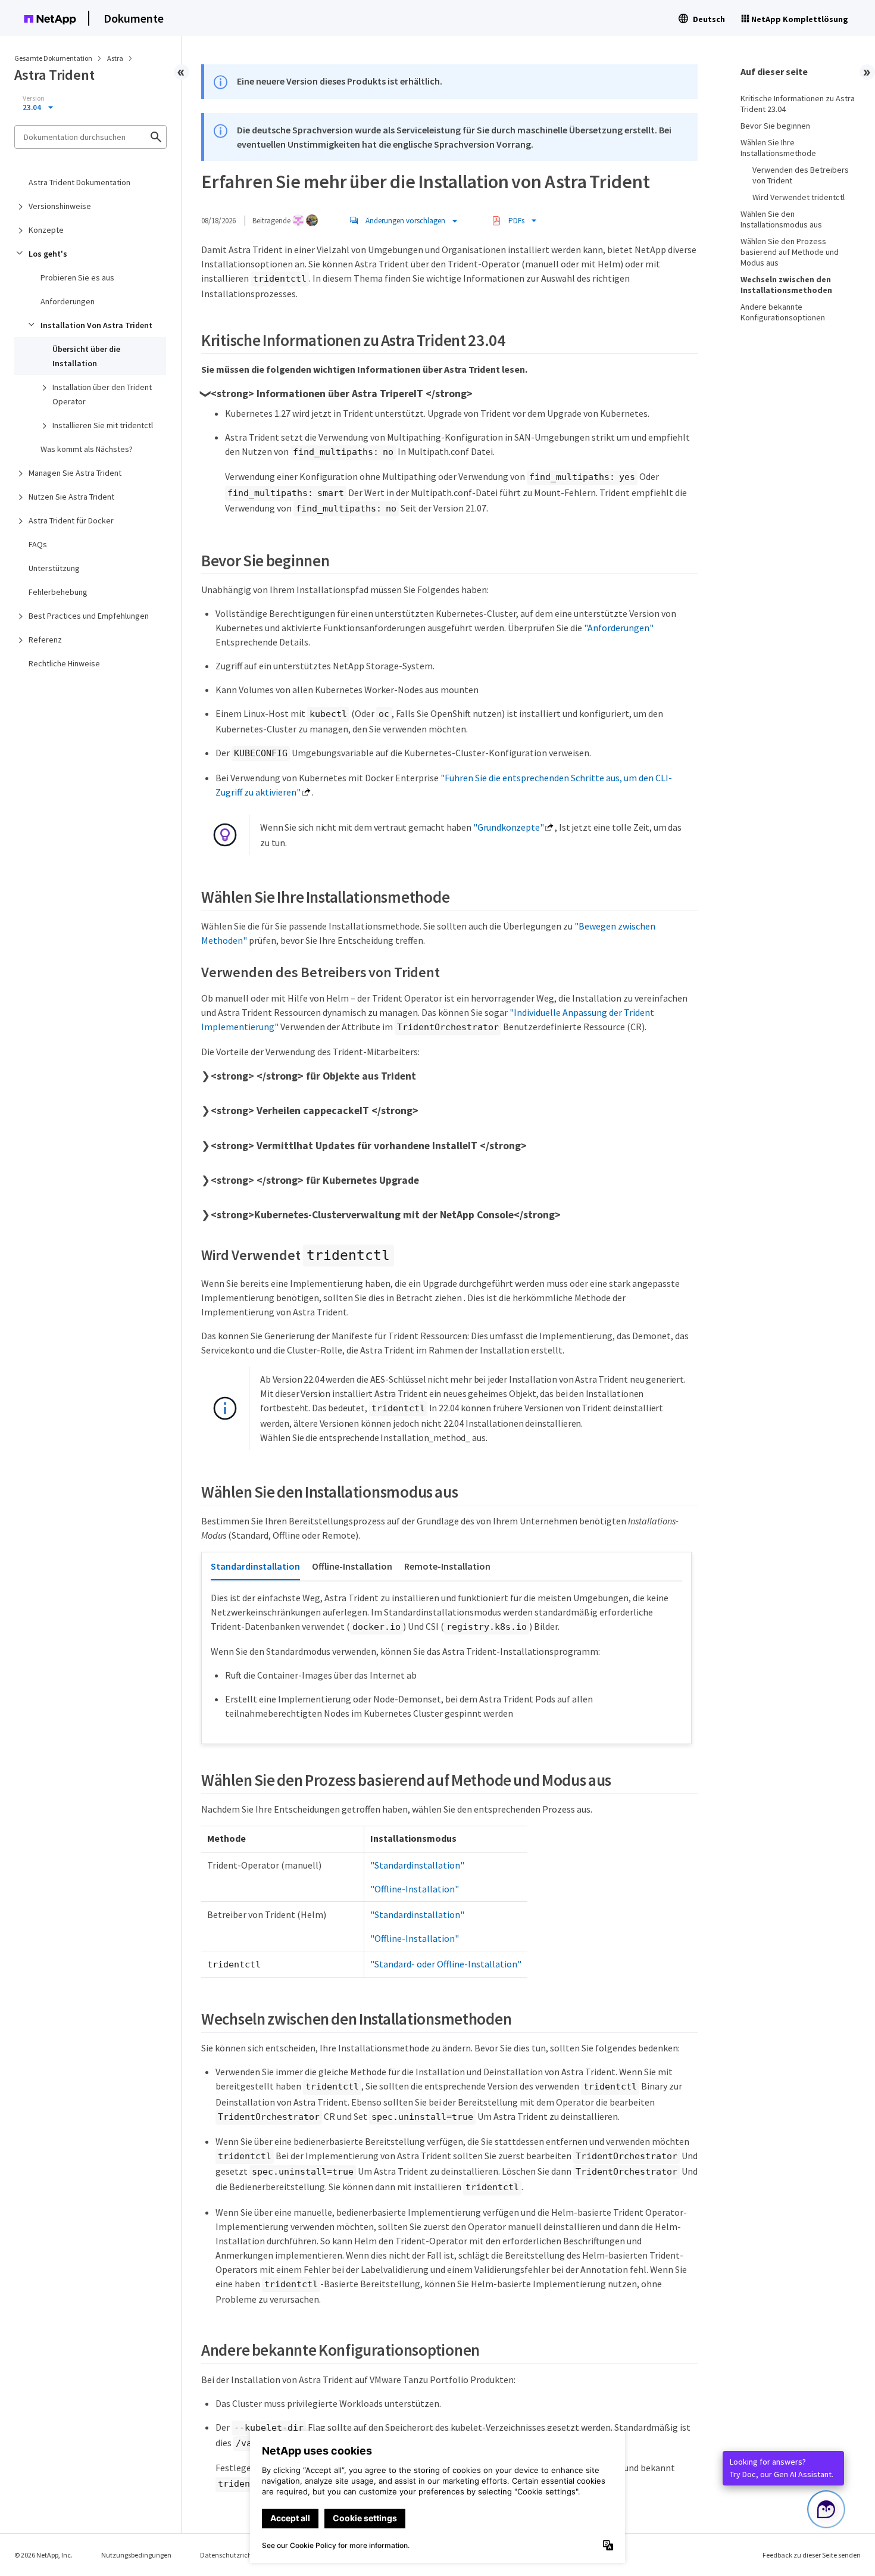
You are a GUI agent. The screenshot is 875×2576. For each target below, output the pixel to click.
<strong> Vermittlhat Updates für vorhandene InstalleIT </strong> (369, 1146)
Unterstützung (54, 568)
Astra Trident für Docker (71, 520)
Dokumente (134, 18)
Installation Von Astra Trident (96, 325)
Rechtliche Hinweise (64, 663)
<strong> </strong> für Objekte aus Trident (313, 1076)
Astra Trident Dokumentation (79, 182)
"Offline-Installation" (415, 1889)
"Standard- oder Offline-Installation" (446, 1964)
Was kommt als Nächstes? (87, 449)
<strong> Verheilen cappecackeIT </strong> (315, 1111)
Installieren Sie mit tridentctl (103, 425)
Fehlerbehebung (58, 592)
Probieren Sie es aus (77, 277)
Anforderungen (68, 301)
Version (34, 98)
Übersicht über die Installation (86, 356)
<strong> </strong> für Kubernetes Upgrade (315, 1180)
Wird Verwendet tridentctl (799, 197)
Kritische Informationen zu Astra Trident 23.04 (798, 104)
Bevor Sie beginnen (775, 126)
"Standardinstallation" (417, 1865)
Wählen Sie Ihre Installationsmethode (778, 148)
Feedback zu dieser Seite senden (812, 2555)
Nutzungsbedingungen (136, 2555)
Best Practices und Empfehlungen (89, 616)
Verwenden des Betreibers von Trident (801, 175)
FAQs (38, 544)
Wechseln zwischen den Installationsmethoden (786, 285)
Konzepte (46, 230)
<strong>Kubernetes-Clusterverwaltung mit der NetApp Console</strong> (386, 1215)
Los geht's (48, 254)
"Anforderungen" (619, 628)
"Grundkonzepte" (509, 827)
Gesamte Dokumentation (53, 58)
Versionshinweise (60, 206)
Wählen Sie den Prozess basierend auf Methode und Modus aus (790, 252)
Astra (116, 58)
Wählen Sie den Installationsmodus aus (781, 219)
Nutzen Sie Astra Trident (71, 497)
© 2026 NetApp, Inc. (43, 2555)
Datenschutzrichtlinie (234, 2555)
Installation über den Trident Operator (102, 394)
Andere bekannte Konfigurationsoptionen (783, 312)
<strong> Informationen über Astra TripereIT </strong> (342, 394)
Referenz (45, 640)
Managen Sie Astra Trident (75, 473)
